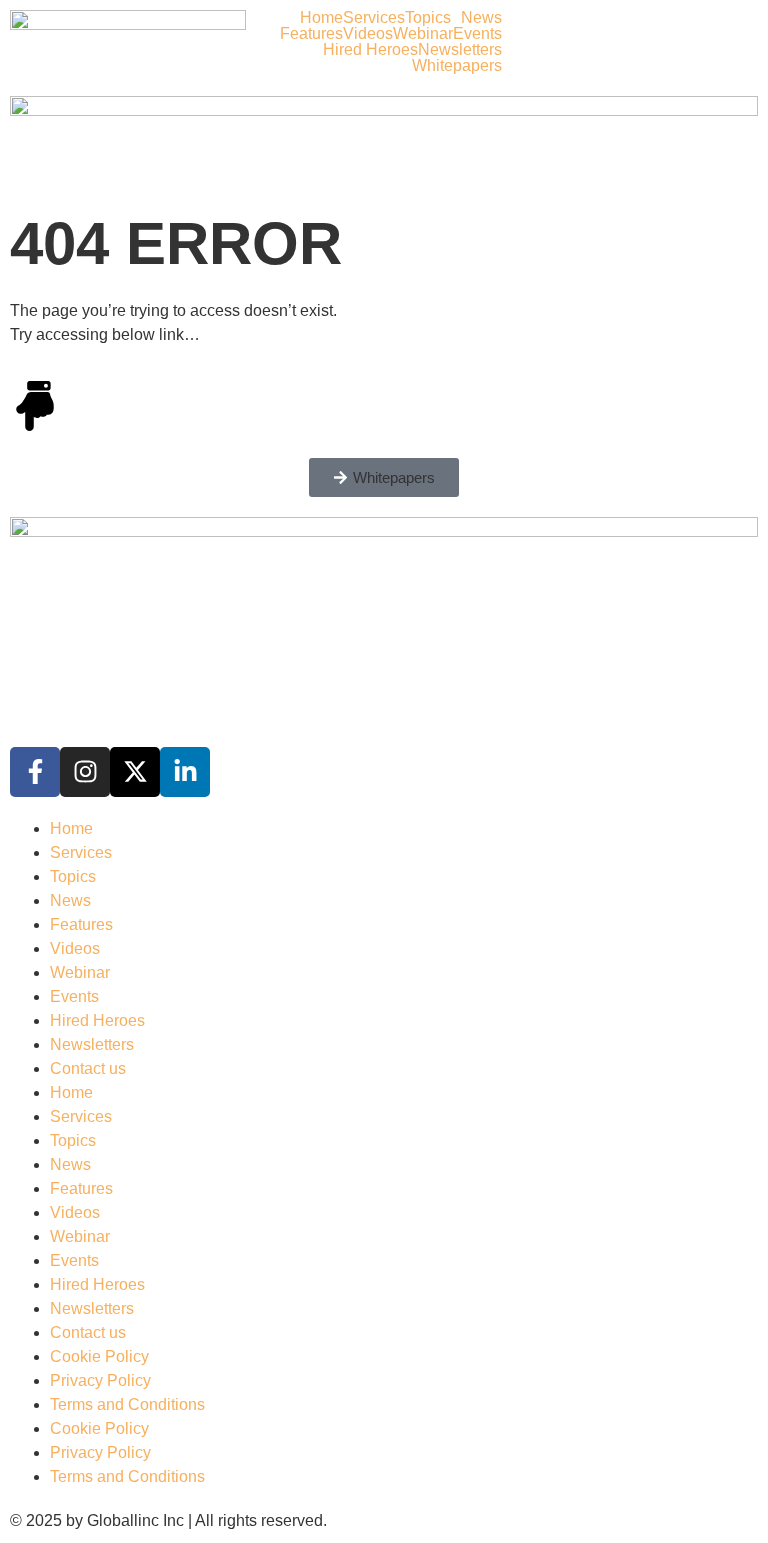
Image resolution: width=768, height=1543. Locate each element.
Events (477, 34)
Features (311, 34)
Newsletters (460, 50)
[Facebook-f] (35, 772)
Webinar (423, 34)
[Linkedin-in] (185, 772)
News (481, 18)
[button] (433, 18)
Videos (368, 34)
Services (374, 18)
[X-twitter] (135, 772)
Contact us (88, 1068)
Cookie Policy (99, 1356)
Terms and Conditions (127, 1404)
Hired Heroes (370, 50)
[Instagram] (85, 772)
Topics (428, 18)
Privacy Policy (100, 1380)
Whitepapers (457, 66)
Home (321, 18)
